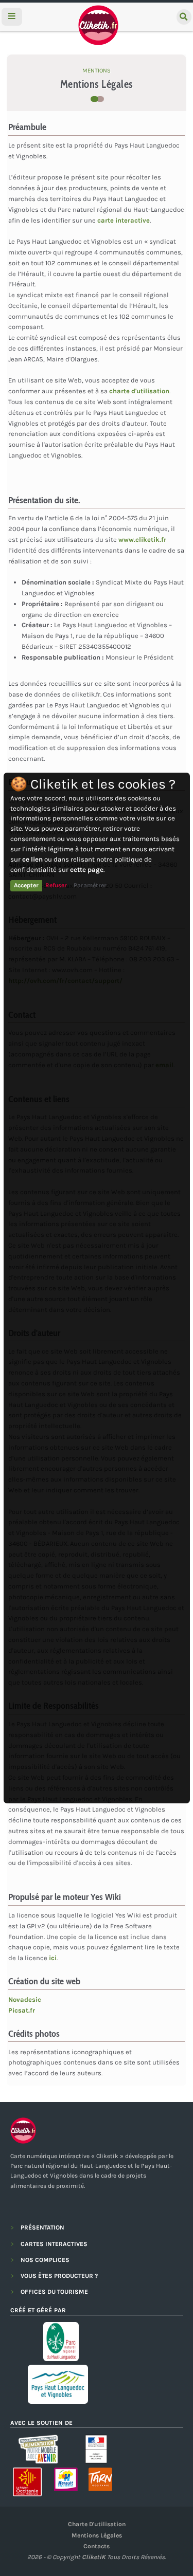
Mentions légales (97, 2535)
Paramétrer (90, 885)
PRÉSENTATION (42, 2227)
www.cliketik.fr (142, 540)
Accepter (26, 885)
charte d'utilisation (139, 391)
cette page (87, 870)
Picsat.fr (22, 2010)
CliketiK (94, 2557)
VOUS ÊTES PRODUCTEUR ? (59, 2276)
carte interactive (124, 220)
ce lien (32, 859)
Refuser (56, 885)
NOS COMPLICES (45, 2260)
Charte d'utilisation (97, 2524)
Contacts (97, 2546)
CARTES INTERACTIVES (54, 2244)
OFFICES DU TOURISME (54, 2292)
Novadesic (25, 1999)
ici (53, 1958)
